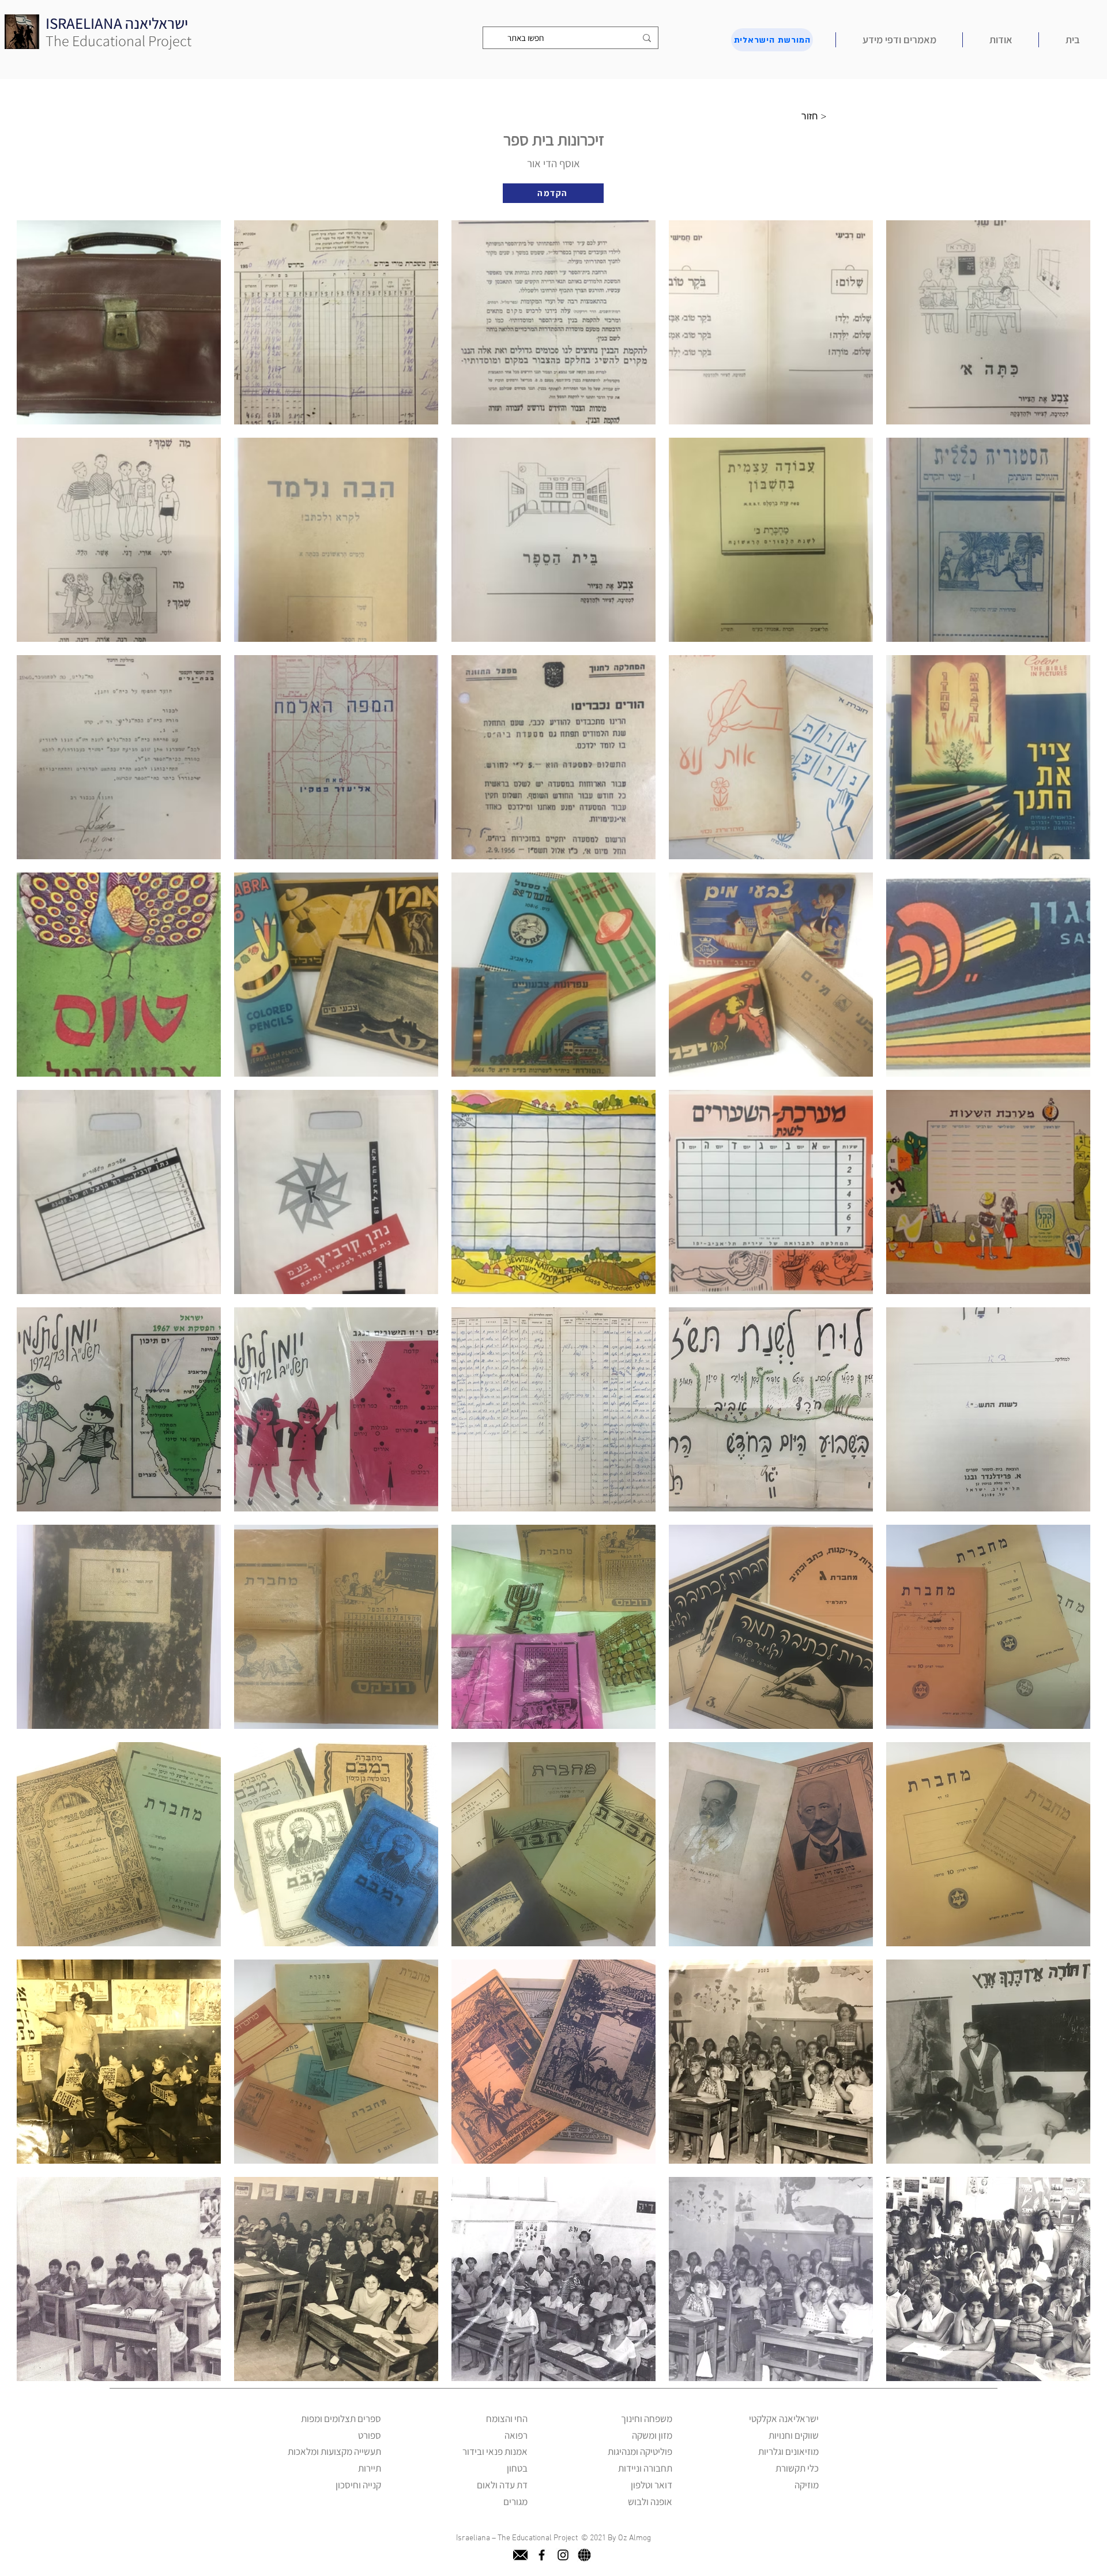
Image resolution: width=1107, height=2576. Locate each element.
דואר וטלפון (652, 2485)
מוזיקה (807, 2485)
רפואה (516, 2435)
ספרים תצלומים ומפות (341, 2419)
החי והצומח (507, 2419)
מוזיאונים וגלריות (788, 2451)
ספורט (370, 2435)
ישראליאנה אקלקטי (784, 2419)
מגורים (515, 2502)
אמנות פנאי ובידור (495, 2451)
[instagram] (563, 2555)
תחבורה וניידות (645, 2468)
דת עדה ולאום (502, 2485)
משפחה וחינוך (647, 2419)
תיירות (370, 2468)
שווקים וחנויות (794, 2435)
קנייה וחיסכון (358, 2485)
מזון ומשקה (652, 2435)
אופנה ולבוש (650, 2502)
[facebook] (542, 2555)
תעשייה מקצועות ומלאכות (334, 2451)
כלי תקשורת (797, 2468)
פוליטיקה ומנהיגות (640, 2451)
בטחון (517, 2468)
